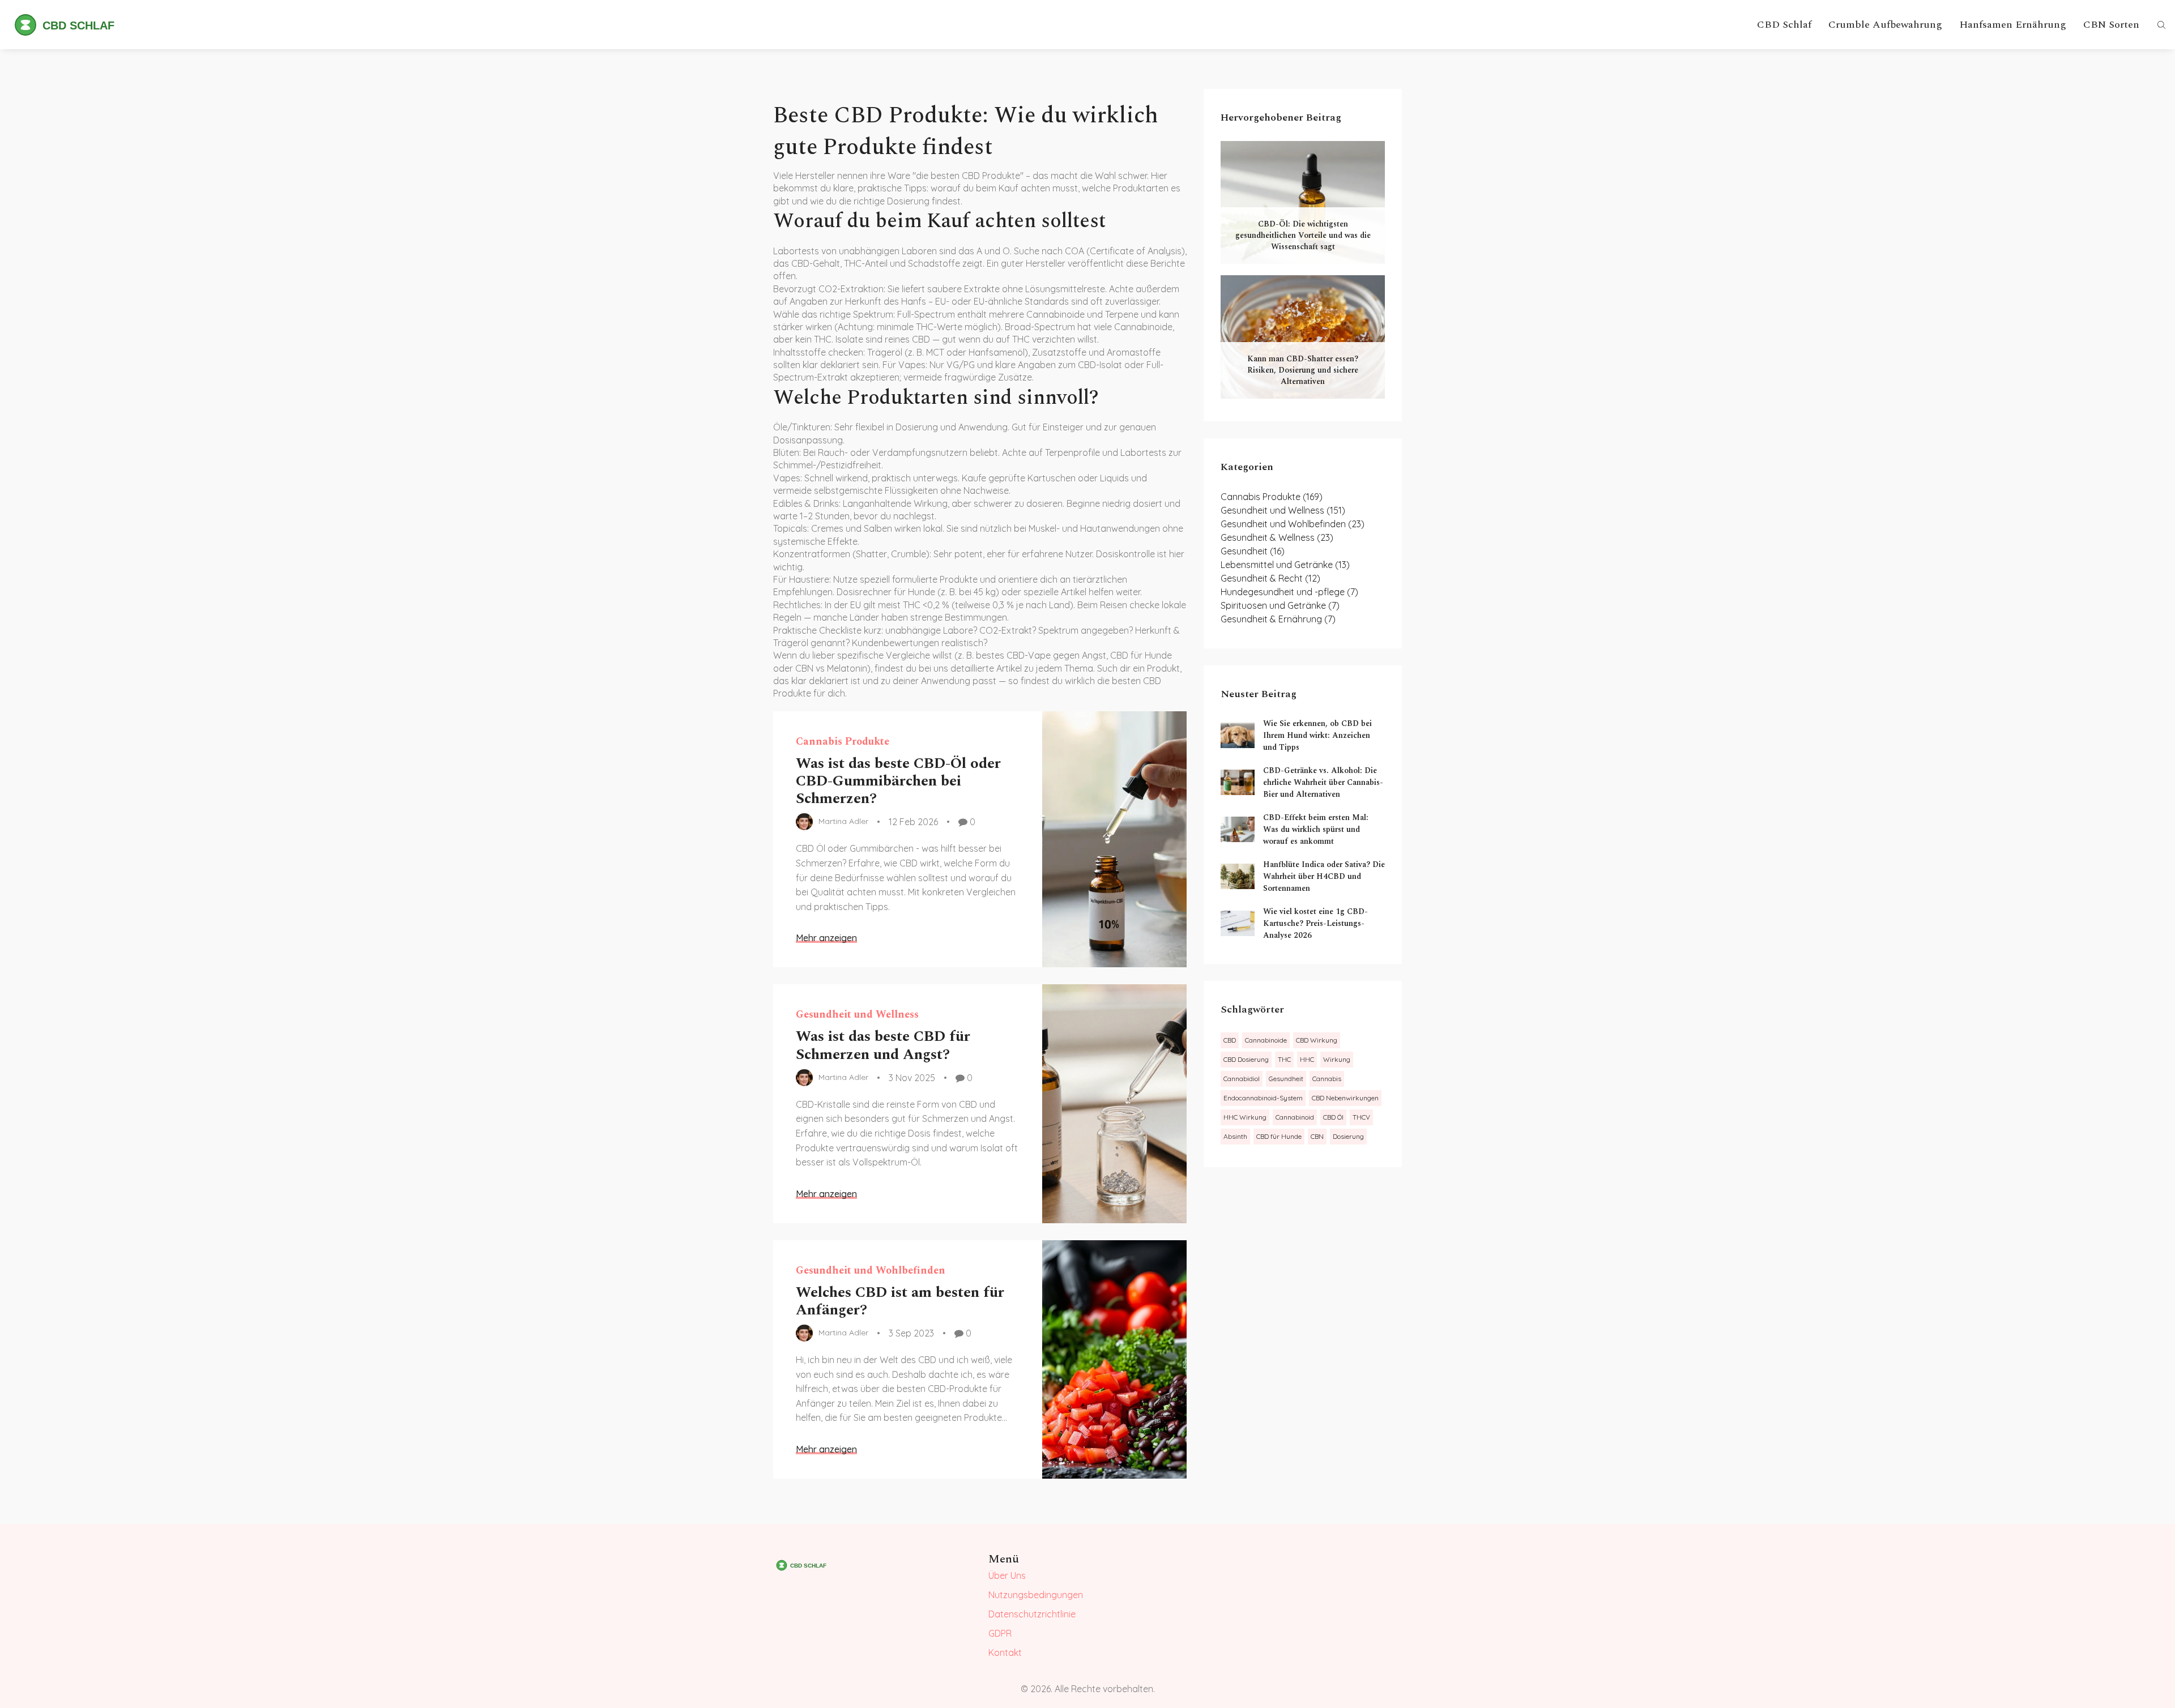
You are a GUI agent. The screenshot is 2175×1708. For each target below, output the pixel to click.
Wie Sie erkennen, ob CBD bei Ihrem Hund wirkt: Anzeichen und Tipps (1317, 735)
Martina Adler (843, 821)
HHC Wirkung (1245, 1117)
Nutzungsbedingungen (1036, 1595)
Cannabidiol (1242, 1079)
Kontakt (1005, 1653)
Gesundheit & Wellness (1277, 537)
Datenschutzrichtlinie (1032, 1614)
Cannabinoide (1266, 1040)
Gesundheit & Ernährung (1278, 619)
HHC (1307, 1059)
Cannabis (1327, 1079)
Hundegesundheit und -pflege (1289, 592)
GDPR (1000, 1633)
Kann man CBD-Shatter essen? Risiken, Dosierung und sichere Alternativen (1303, 370)
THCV (1361, 1117)
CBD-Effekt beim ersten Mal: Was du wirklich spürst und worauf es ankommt (1316, 829)
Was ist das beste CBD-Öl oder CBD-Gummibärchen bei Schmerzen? (898, 781)
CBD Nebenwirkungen (1345, 1098)
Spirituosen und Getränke (1280, 605)
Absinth (1235, 1136)
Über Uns (1007, 1575)
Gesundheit (1253, 551)
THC (1284, 1059)
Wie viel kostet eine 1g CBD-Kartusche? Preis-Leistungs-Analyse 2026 (1315, 923)
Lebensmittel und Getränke (1285, 565)
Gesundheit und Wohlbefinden (871, 1271)
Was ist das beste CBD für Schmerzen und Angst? (883, 1045)
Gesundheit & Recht (1270, 578)
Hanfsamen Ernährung (2013, 25)
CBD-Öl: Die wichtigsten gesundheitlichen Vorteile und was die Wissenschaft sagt (1303, 235)
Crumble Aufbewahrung (1885, 25)
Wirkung (1337, 1059)
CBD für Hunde (1279, 1136)
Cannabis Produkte (843, 742)
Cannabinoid (1295, 1117)
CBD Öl (1333, 1117)
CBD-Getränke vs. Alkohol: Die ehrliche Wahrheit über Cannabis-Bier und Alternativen (1323, 782)
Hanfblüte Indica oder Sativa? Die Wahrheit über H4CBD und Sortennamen (1324, 876)
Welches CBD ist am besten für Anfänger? (900, 1301)
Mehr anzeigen (826, 938)
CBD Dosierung (1246, 1059)
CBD (1230, 1040)
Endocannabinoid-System (1263, 1098)
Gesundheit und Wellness (857, 1015)
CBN (1317, 1136)
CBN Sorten (2111, 25)
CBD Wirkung (1317, 1040)
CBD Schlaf (1784, 25)
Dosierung (1348, 1136)
